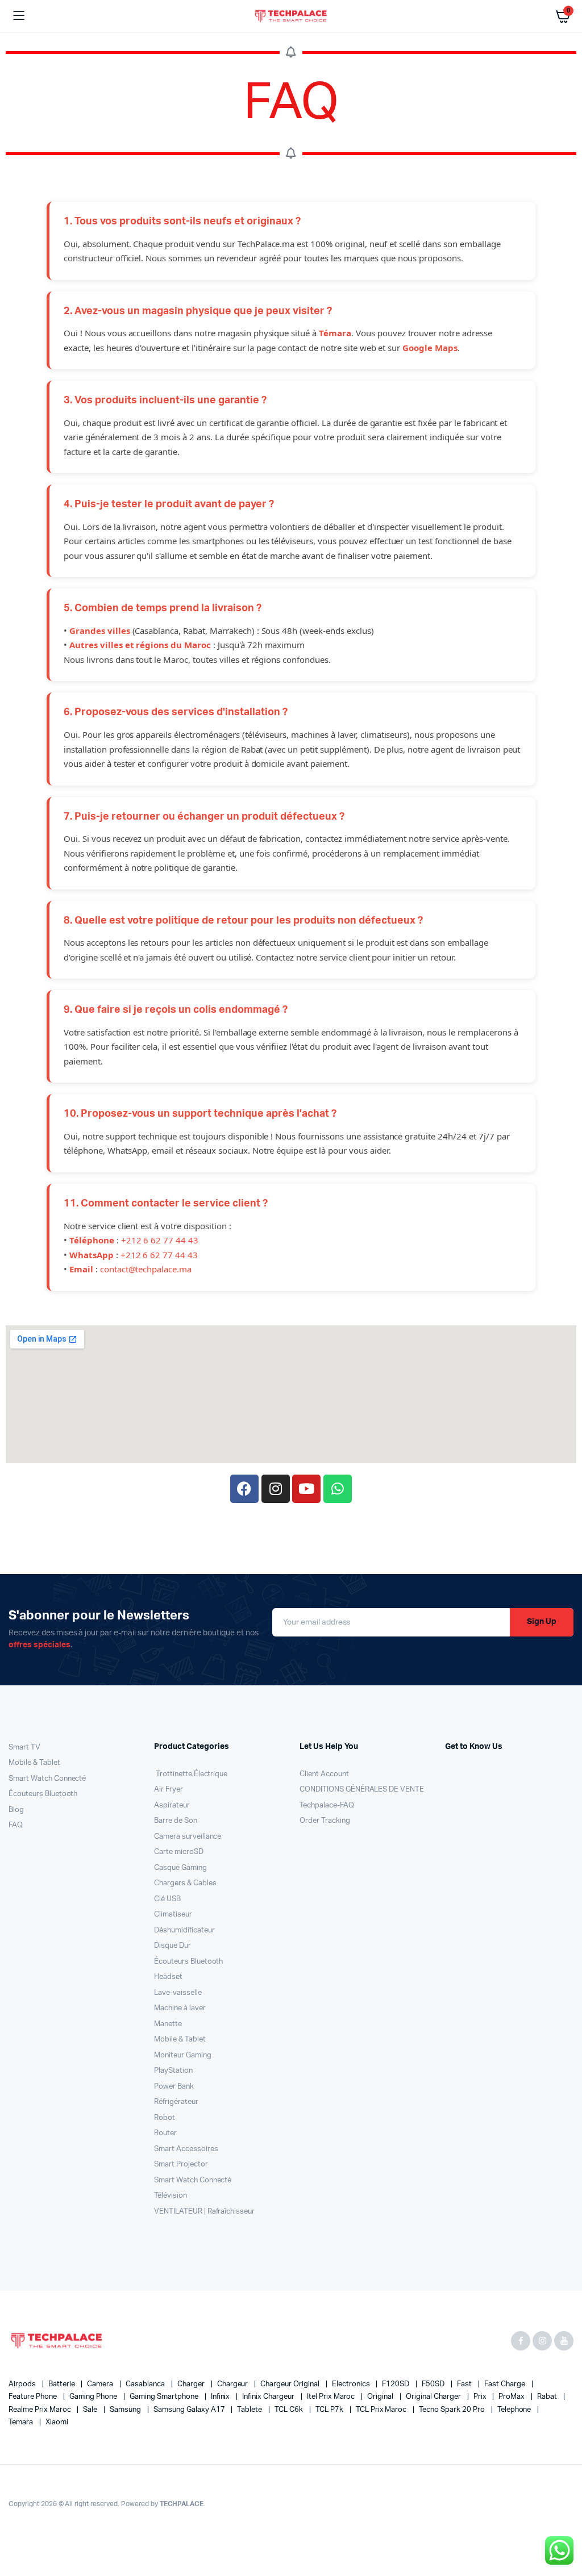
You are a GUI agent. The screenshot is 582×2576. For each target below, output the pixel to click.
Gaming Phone (94, 2397)
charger (192, 2384)
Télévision (171, 2196)
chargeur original (290, 2384)
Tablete (250, 2410)
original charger (434, 2397)
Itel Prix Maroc (332, 2397)
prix (481, 2397)
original (381, 2397)
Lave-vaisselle (178, 1993)
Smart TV (24, 1748)
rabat (548, 2397)
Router (165, 2133)
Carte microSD (179, 1852)
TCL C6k (290, 2410)
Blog (16, 1810)
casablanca (146, 2384)
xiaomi (57, 2422)
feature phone (34, 2397)
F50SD (434, 2384)
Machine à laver (180, 2008)
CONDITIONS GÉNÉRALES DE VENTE (362, 1790)
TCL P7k (330, 2410)
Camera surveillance (188, 1837)
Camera (101, 2384)
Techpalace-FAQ (327, 1805)
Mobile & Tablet (34, 1763)
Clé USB (167, 1899)
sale (91, 2410)
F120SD (396, 2384)
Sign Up (542, 1622)
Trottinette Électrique (191, 1774)
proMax (512, 2397)
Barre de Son (176, 1821)
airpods (23, 2384)
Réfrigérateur (176, 2102)
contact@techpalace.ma (146, 1269)
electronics (352, 2384)
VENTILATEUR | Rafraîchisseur (204, 2212)
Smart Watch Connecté (47, 1779)
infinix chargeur (269, 2397)
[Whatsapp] (338, 1489)
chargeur (234, 2384)
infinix (221, 2397)
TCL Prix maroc (382, 2410)
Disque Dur (172, 1946)
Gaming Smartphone (165, 2397)
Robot (165, 2118)
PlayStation (173, 2071)
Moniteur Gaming (183, 2055)
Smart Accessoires (186, 2149)
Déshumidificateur (184, 1930)
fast (465, 2384)
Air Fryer (169, 1790)
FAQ (16, 1825)
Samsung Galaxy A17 (190, 2410)
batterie (63, 2384)
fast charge (506, 2384)
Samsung (126, 2410)
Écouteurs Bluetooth (43, 1794)
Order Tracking (325, 1821)
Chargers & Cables (185, 1883)
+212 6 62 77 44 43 (160, 1240)
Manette (168, 2024)
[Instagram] (276, 1489)
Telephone (515, 2410)
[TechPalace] (291, 16)
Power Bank (174, 2087)
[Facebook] (244, 1489)
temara (22, 2422)
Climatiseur (173, 1915)
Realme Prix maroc (40, 2410)
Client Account (324, 1774)
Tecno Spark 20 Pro (452, 2410)
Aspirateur (172, 1805)
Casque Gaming (180, 1868)
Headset (168, 1977)
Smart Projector (181, 2164)
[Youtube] (306, 1489)
